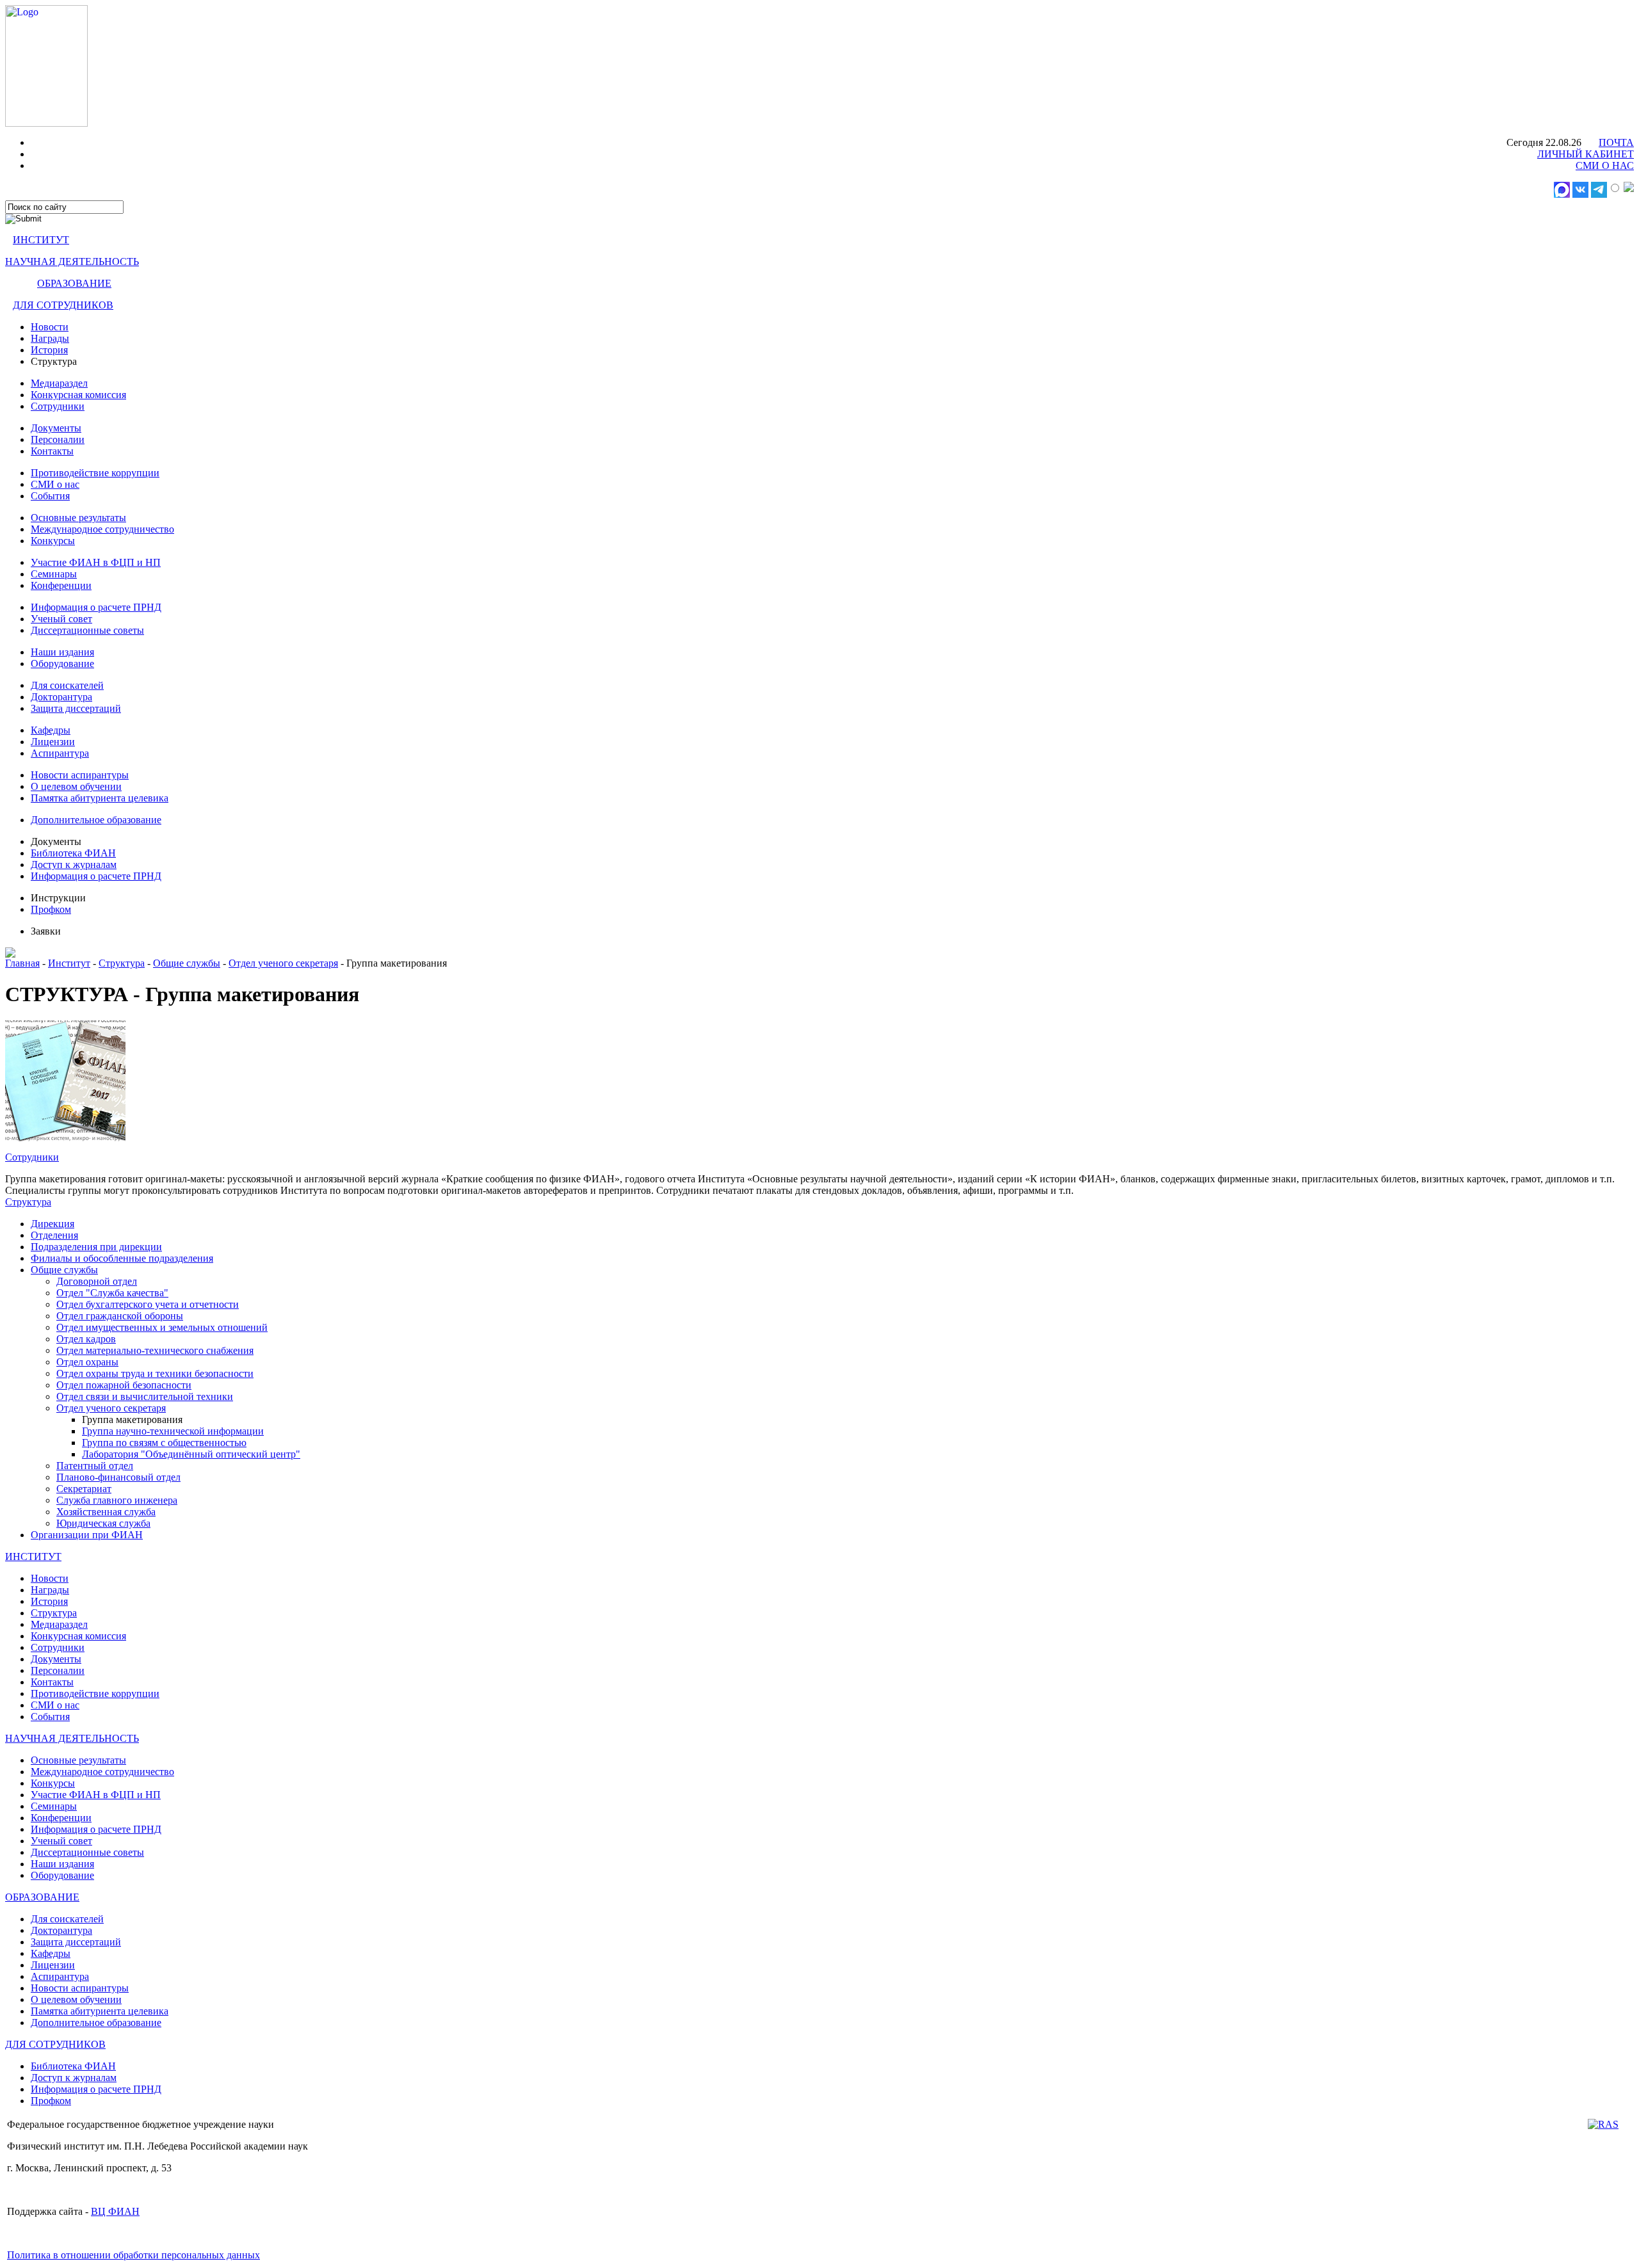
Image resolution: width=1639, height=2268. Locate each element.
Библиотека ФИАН (73, 853)
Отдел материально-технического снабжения (155, 1350)
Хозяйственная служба (106, 1512)
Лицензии (53, 742)
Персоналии (58, 439)
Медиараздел (59, 383)
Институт (69, 963)
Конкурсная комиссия (78, 395)
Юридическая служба (103, 1523)
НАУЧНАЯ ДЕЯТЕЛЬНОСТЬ (72, 261)
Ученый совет (61, 619)
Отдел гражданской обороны (120, 1316)
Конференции (61, 585)
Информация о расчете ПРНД (96, 607)
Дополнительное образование (96, 820)
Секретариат (84, 1489)
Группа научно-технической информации (173, 1431)
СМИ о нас (55, 484)
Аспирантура (60, 753)
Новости (50, 327)
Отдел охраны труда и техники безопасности (155, 1373)
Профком (51, 909)
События (50, 496)
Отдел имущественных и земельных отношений (162, 1327)
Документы (56, 428)
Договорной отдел (97, 1281)
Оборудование (62, 664)
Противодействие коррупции (95, 473)
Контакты (52, 451)
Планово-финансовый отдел (118, 1477)
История (49, 350)
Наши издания (62, 652)
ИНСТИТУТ (41, 240)
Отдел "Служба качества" (112, 1293)
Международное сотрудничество (102, 529)
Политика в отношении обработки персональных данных (133, 2255)
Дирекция (52, 1224)
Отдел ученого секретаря (283, 963)
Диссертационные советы (87, 630)
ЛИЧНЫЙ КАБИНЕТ (1586, 154)
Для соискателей (67, 685)
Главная (22, 963)
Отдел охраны (87, 1362)
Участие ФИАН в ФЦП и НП (96, 562)
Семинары (54, 574)
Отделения (54, 1235)
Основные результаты (78, 518)
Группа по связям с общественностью (164, 1443)
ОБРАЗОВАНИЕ (74, 283)
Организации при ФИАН (87, 1535)
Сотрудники (58, 406)
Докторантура (61, 697)
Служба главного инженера (117, 1500)
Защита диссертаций (76, 708)
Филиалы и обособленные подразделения (122, 1258)
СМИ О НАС (1605, 165)
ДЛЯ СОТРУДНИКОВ (63, 305)
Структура (122, 963)
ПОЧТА (1616, 142)
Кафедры (51, 730)
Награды (50, 338)
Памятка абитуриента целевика (100, 798)
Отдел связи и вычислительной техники (145, 1396)
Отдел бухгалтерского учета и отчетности (148, 1304)
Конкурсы (53, 541)
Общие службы (187, 963)
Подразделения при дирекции (96, 1247)
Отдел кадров (86, 1339)
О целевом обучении (76, 786)
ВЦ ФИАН (115, 2211)
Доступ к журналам (74, 865)
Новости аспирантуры (80, 775)
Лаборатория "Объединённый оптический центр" (191, 1454)
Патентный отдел (95, 1466)
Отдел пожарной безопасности (124, 1385)
